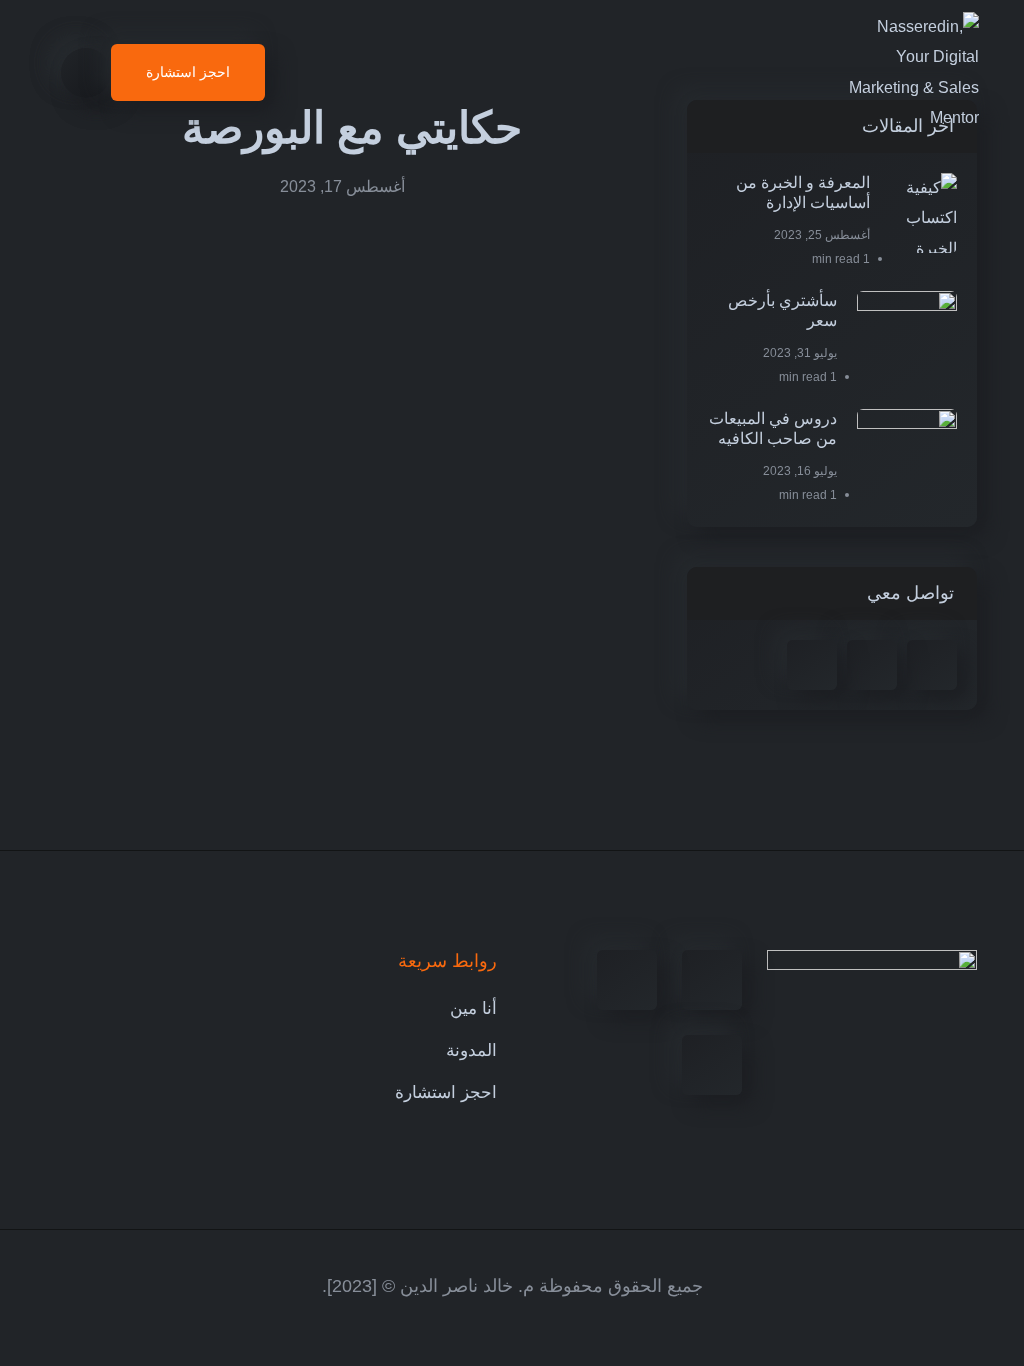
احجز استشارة (446, 1092)
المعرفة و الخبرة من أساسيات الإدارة (803, 192)
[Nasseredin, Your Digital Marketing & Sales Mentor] (913, 73)
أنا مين (473, 1008)
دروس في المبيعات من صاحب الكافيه (773, 428)
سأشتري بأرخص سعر (782, 310)
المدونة (471, 1050)
